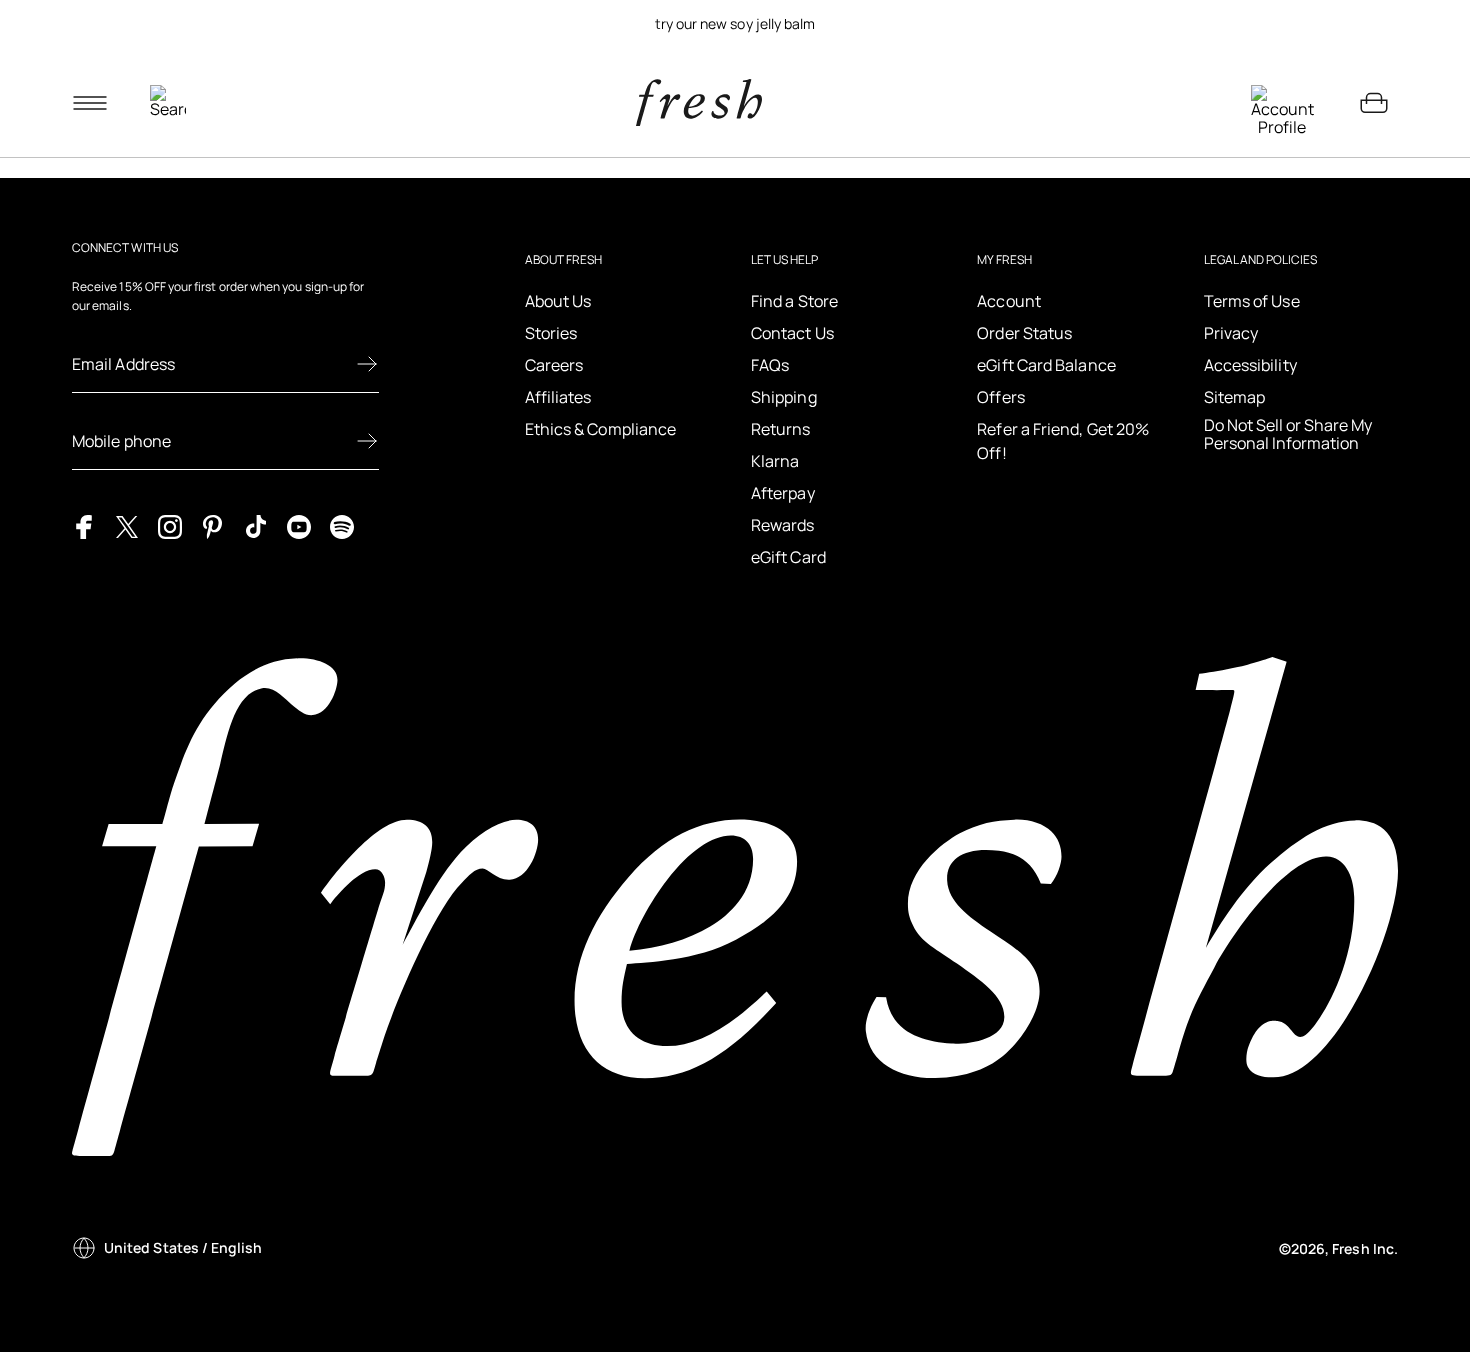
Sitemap (1235, 397)
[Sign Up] (367, 364)
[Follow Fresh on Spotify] (342, 526)
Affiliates (558, 397)
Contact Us (792, 333)
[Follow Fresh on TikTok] (256, 526)
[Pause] (1374, 24)
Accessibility (1250, 365)
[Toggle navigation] (90, 103)
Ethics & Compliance (601, 429)
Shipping (784, 397)
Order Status (1024, 333)
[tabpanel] (735, 24)
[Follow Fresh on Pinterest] (213, 526)
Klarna (775, 461)
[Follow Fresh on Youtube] (299, 526)
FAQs (770, 365)
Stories (551, 333)
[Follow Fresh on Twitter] (127, 526)
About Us (558, 301)
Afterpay (783, 493)
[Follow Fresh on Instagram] (170, 526)
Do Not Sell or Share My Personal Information (1288, 434)
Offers (1000, 397)
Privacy (1231, 333)
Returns (781, 429)
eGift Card (788, 557)
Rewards (783, 525)
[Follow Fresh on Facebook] (84, 526)
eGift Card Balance (1046, 365)
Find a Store (794, 301)
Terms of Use (1252, 301)
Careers (554, 365)
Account (1009, 301)
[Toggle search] (168, 103)
